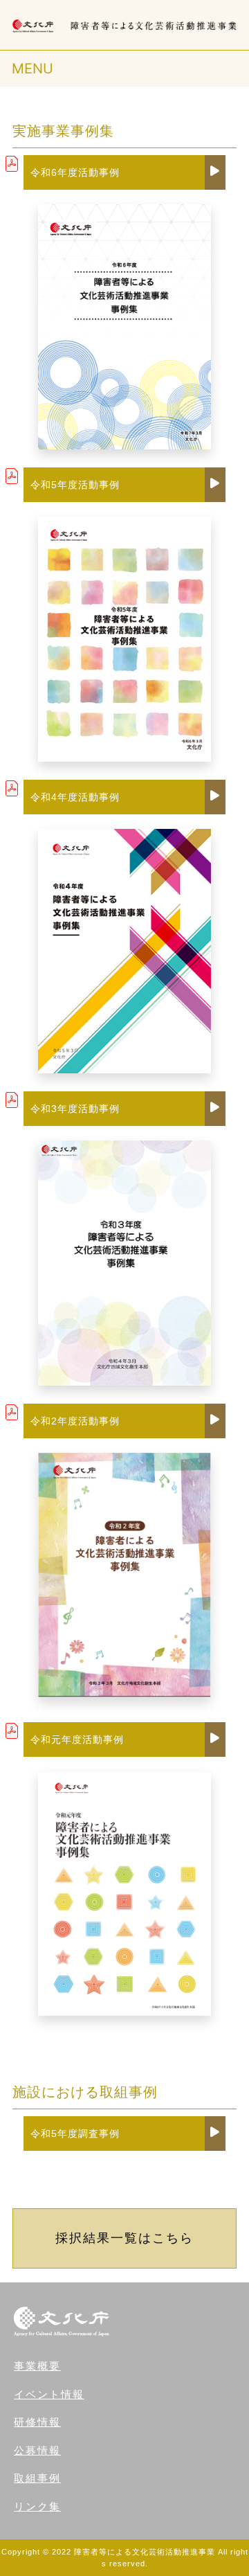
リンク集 (37, 2506)
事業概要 (37, 2366)
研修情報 (37, 2422)
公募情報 (37, 2450)
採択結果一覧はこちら (124, 2238)
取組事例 (37, 2478)
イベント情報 (49, 2394)
